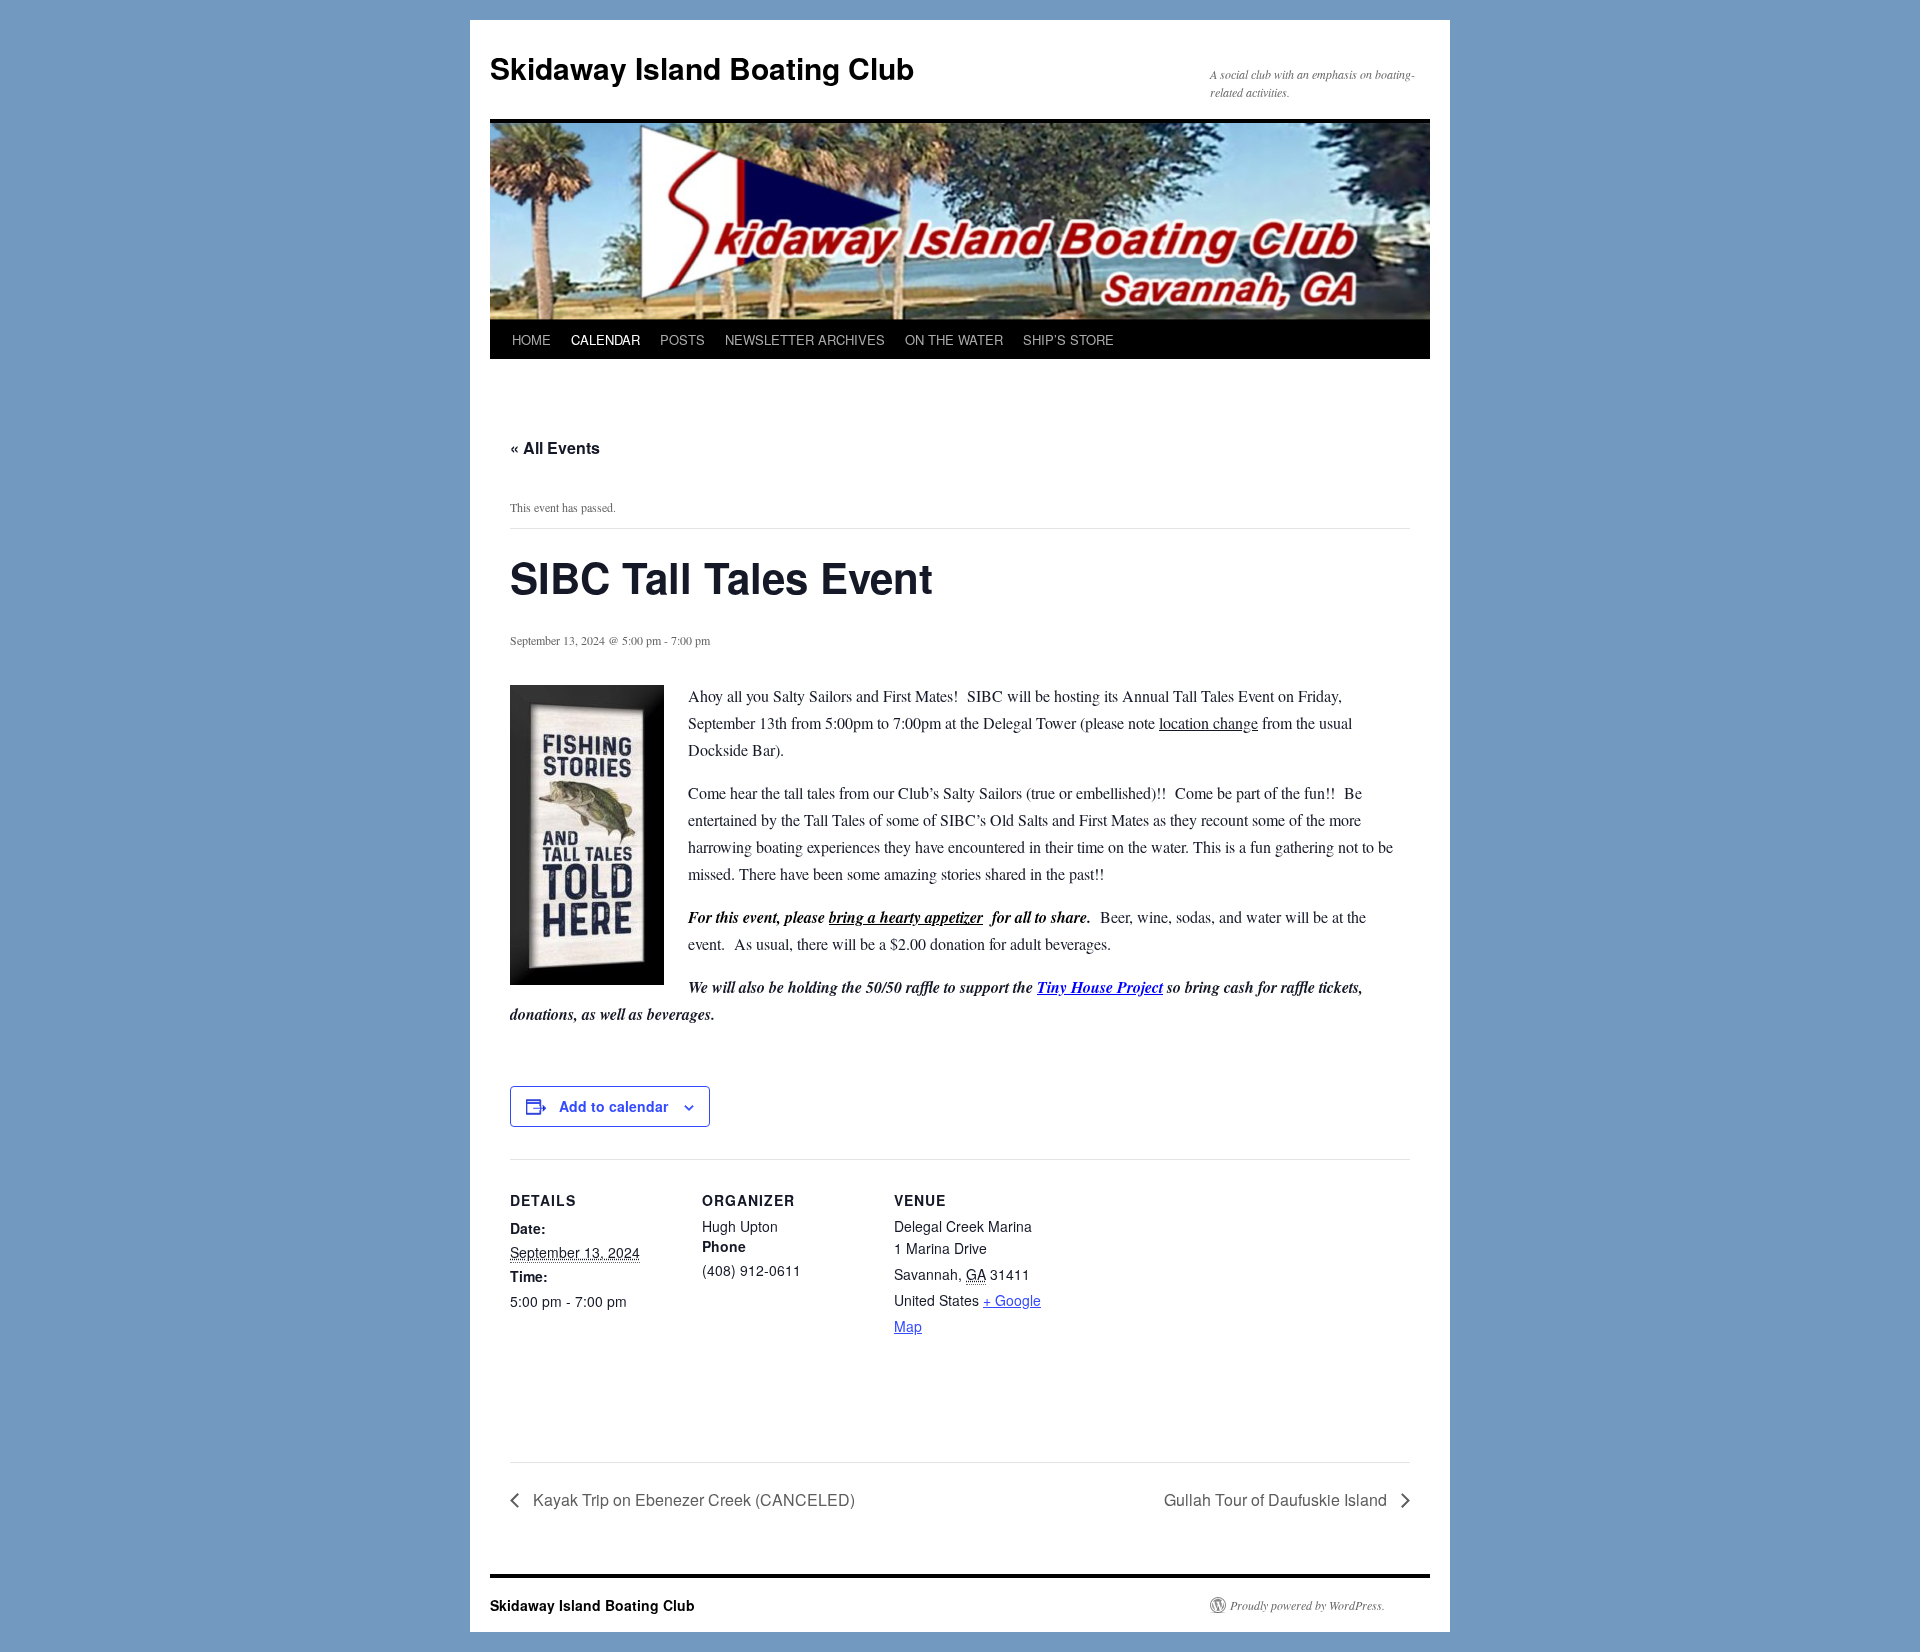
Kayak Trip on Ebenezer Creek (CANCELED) (692, 1499)
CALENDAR (605, 339)
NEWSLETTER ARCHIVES (805, 339)
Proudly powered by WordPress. (1307, 1605)
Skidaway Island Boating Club (702, 67)
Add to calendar (613, 1106)
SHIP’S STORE (1068, 339)
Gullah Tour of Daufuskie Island (1277, 1499)
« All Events (555, 447)
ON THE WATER (954, 339)
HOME (531, 339)
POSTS (682, 339)
